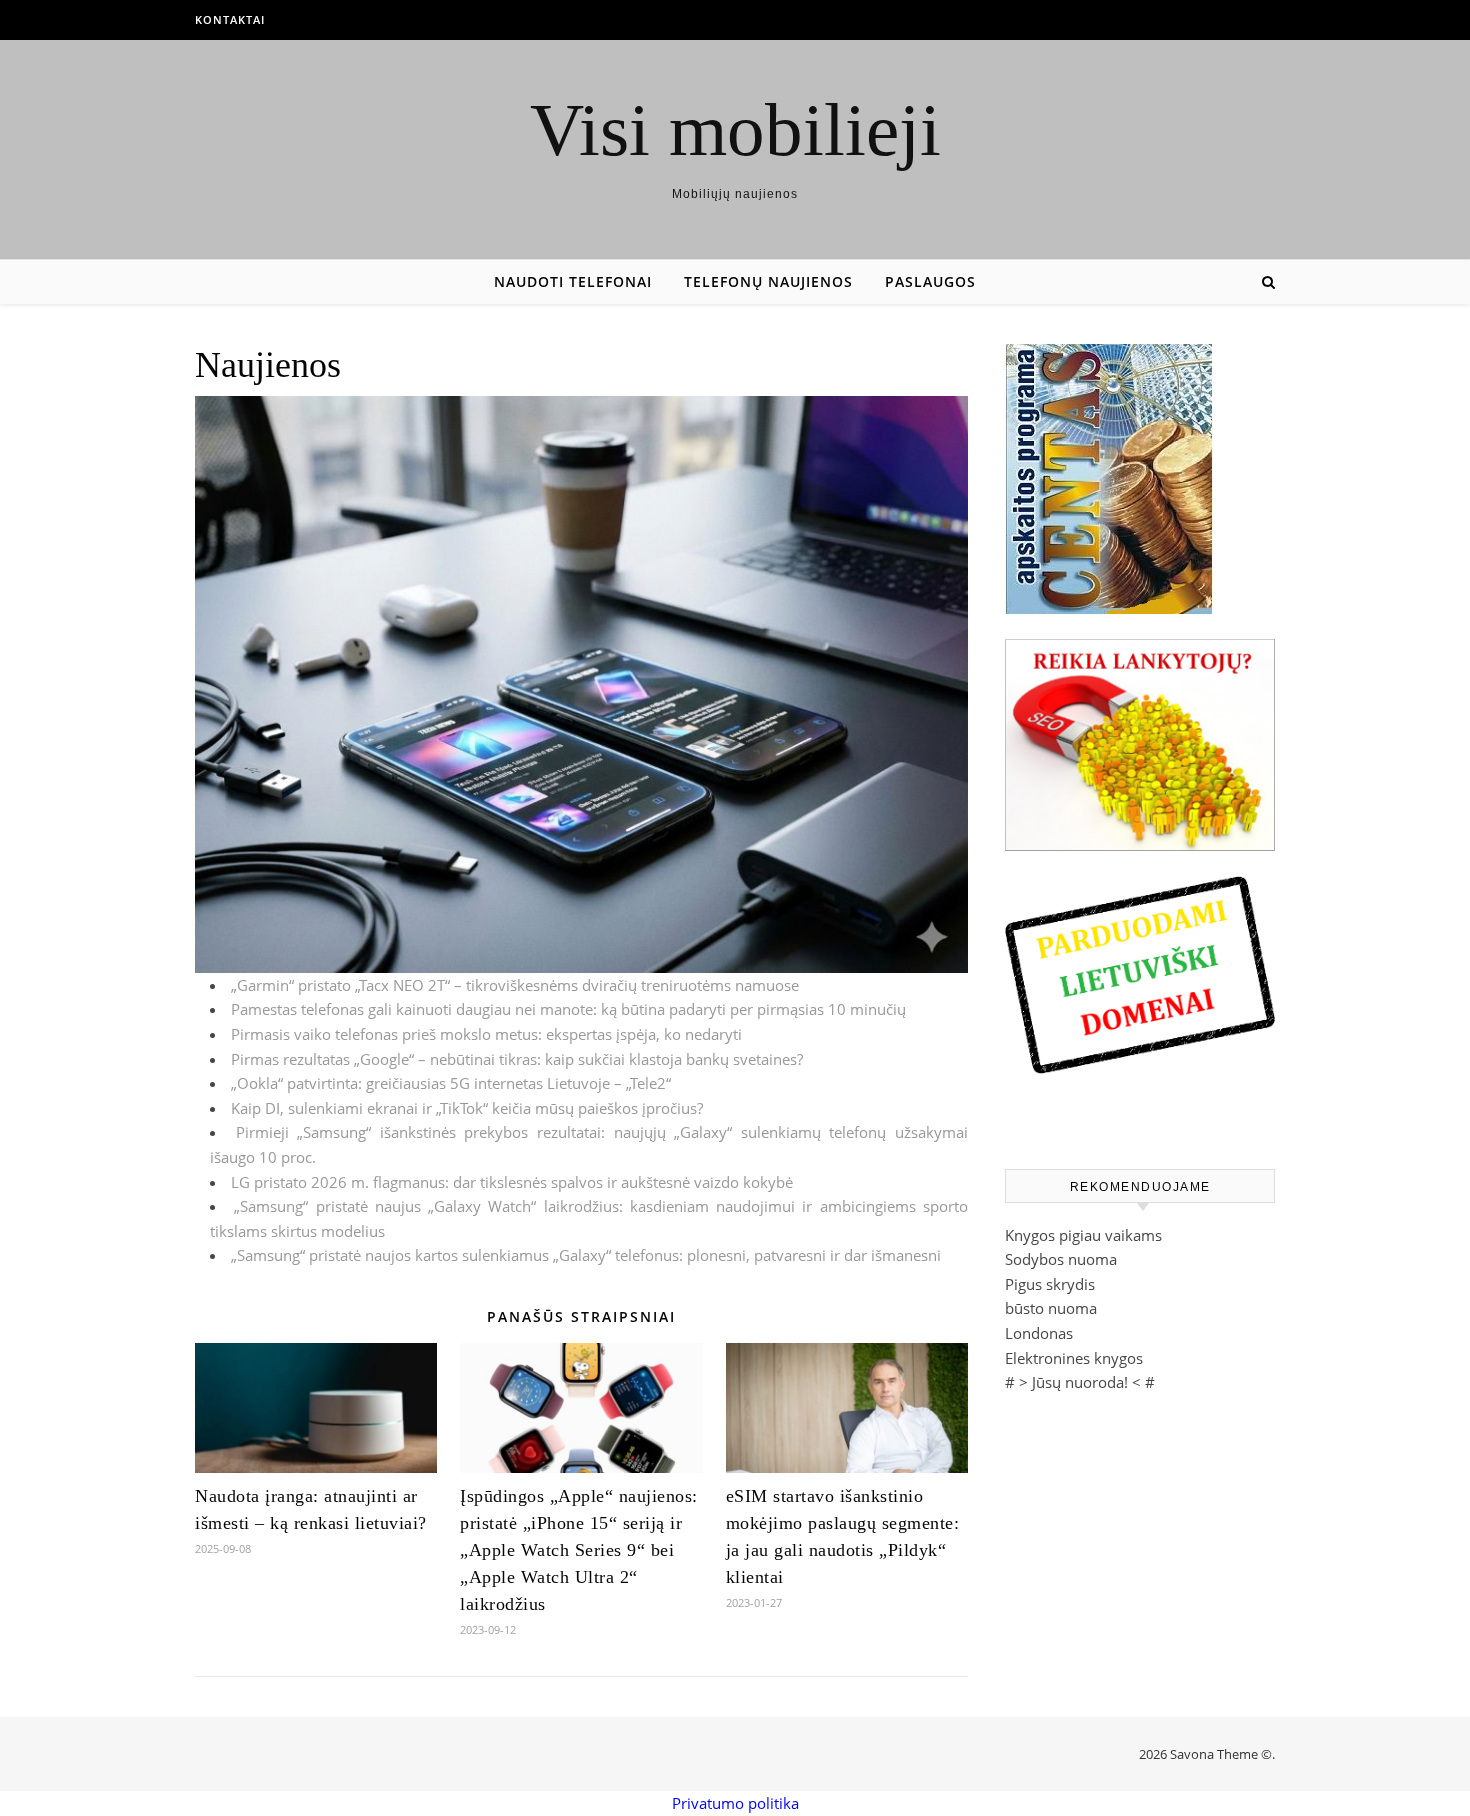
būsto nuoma (1051, 1308)
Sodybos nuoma (1061, 1259)
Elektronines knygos (1074, 1358)
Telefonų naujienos (768, 281)
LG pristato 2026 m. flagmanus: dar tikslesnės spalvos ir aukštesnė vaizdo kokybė (512, 1182)
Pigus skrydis (1050, 1284)
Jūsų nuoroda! (1080, 1382)
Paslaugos (930, 281)
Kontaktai (230, 19)
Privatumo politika (735, 1803)
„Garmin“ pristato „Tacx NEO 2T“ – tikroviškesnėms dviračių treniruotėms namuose (515, 985)
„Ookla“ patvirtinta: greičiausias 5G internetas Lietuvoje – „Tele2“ (451, 1083)
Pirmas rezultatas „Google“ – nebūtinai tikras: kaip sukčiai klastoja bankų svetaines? (517, 1059)
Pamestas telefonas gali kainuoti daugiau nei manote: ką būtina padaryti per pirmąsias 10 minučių (568, 1009)
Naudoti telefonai (573, 281)
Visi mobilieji (735, 129)
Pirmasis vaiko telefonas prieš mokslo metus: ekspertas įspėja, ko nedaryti (486, 1034)
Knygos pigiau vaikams (1083, 1235)
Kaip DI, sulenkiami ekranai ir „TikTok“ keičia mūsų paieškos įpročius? (467, 1108)
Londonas (1039, 1333)
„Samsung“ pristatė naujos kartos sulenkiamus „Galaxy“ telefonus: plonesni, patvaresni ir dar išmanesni (586, 1255)
